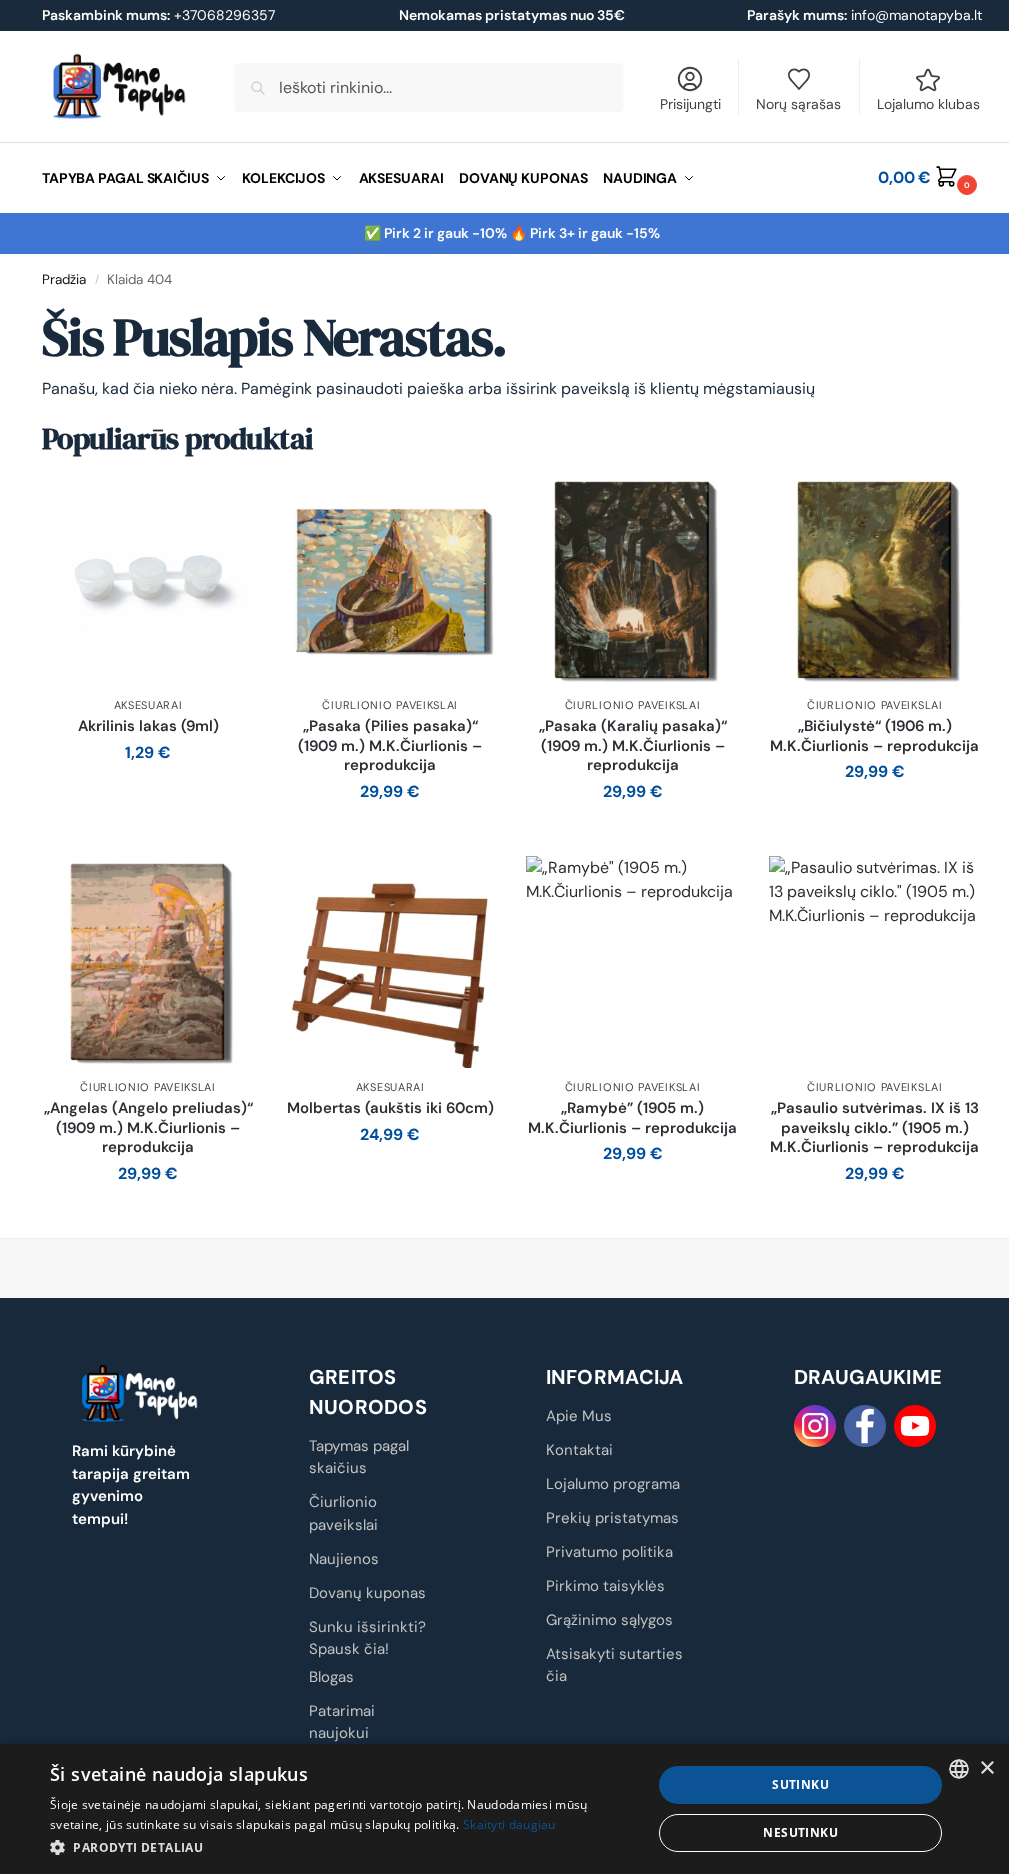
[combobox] (959, 1769)
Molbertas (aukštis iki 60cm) (390, 1108)
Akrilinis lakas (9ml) (148, 726)
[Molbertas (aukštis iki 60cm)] (390, 962)
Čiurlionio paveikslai (390, 705)
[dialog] (504, 1809)
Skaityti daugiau (509, 1824)
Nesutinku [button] (800, 1832)
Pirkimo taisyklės (605, 1586)
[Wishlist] (224, 504)
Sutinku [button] (800, 1784)
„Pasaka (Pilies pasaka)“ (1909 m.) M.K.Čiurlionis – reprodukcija (390, 746)
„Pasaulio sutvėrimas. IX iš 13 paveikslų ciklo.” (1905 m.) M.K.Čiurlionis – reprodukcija (874, 1128)
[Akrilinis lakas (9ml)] (148, 580)
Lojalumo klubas (928, 104)
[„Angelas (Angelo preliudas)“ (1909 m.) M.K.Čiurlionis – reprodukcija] (148, 962)
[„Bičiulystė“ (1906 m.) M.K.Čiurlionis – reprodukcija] (875, 580)
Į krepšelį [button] (148, 797)
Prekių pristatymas (612, 1518)
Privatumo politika (609, 1552)
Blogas (331, 1677)
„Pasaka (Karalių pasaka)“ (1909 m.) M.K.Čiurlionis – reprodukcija (633, 746)
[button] (930, 178)
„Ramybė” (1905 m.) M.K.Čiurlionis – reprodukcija (632, 1118)
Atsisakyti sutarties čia (614, 1665)
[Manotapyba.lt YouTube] (915, 1426)
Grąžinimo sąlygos (609, 1620)
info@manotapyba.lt (916, 15)
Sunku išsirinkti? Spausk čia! (367, 1638)
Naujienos (344, 1559)
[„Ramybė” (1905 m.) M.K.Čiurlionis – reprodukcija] (632, 962)
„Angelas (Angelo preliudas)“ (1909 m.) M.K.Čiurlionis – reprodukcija (148, 1128)
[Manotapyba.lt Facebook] (865, 1426)
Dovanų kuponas (367, 1593)
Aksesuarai (148, 705)
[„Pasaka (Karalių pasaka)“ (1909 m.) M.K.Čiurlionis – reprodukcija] (632, 580)
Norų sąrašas (798, 104)
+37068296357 (158, 15)
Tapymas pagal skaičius (359, 1457)
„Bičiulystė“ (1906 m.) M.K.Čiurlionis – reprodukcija (874, 736)
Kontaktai (579, 1450)
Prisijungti (690, 104)
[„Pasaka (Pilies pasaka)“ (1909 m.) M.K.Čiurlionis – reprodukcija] (390, 580)
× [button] (986, 1768)
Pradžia (64, 279)
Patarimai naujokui (342, 1722)
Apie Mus (579, 1416)
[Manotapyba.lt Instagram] (815, 1426)
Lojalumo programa (613, 1484)
